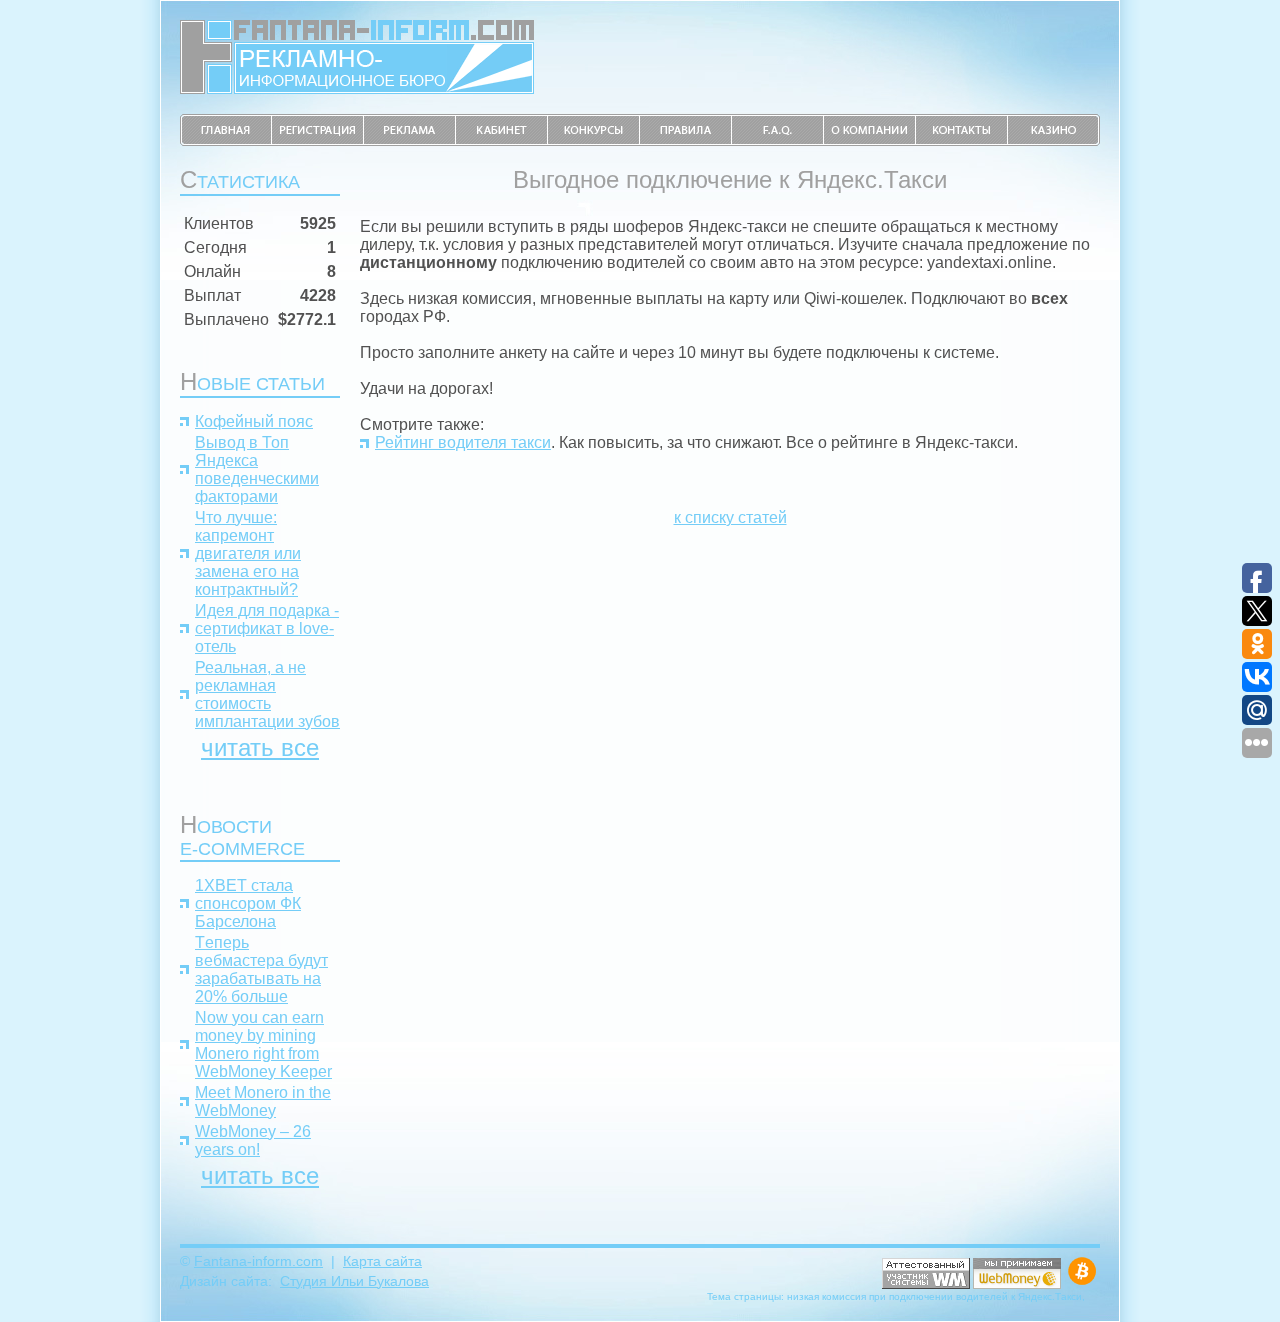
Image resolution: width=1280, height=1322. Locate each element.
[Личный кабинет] (502, 140)
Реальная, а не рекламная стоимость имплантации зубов (267, 694)
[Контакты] (962, 140)
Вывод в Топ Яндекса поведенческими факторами (257, 469)
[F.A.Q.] (778, 140)
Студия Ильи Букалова (354, 1281)
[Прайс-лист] (410, 140)
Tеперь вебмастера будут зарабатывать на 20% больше (261, 969)
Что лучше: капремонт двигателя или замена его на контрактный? (248, 553)
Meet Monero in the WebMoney (263, 1101)
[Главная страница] (226, 140)
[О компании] (870, 140)
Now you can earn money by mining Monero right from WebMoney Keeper (263, 1044)
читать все (260, 747)
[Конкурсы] (594, 140)
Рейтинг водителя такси (463, 442)
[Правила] (686, 140)
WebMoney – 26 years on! (253, 1140)
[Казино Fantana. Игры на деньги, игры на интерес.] (1054, 140)
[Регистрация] (318, 140)
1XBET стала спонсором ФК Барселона (248, 903)
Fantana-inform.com (258, 1261)
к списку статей (730, 517)
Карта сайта (382, 1261)
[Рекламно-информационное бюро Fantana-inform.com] (357, 88)
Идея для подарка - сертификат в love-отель (267, 628)
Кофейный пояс (254, 421)
